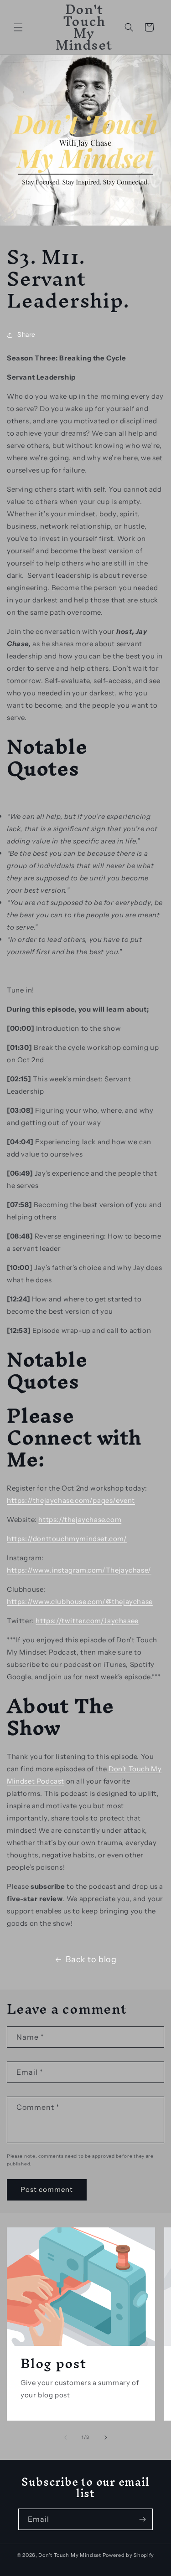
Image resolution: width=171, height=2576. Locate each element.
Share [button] (26, 334)
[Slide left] (66, 2437)
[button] (18, 27)
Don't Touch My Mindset (70, 2555)
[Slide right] (106, 2437)
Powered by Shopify (129, 2555)
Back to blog (91, 1959)
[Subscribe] (142, 2519)
